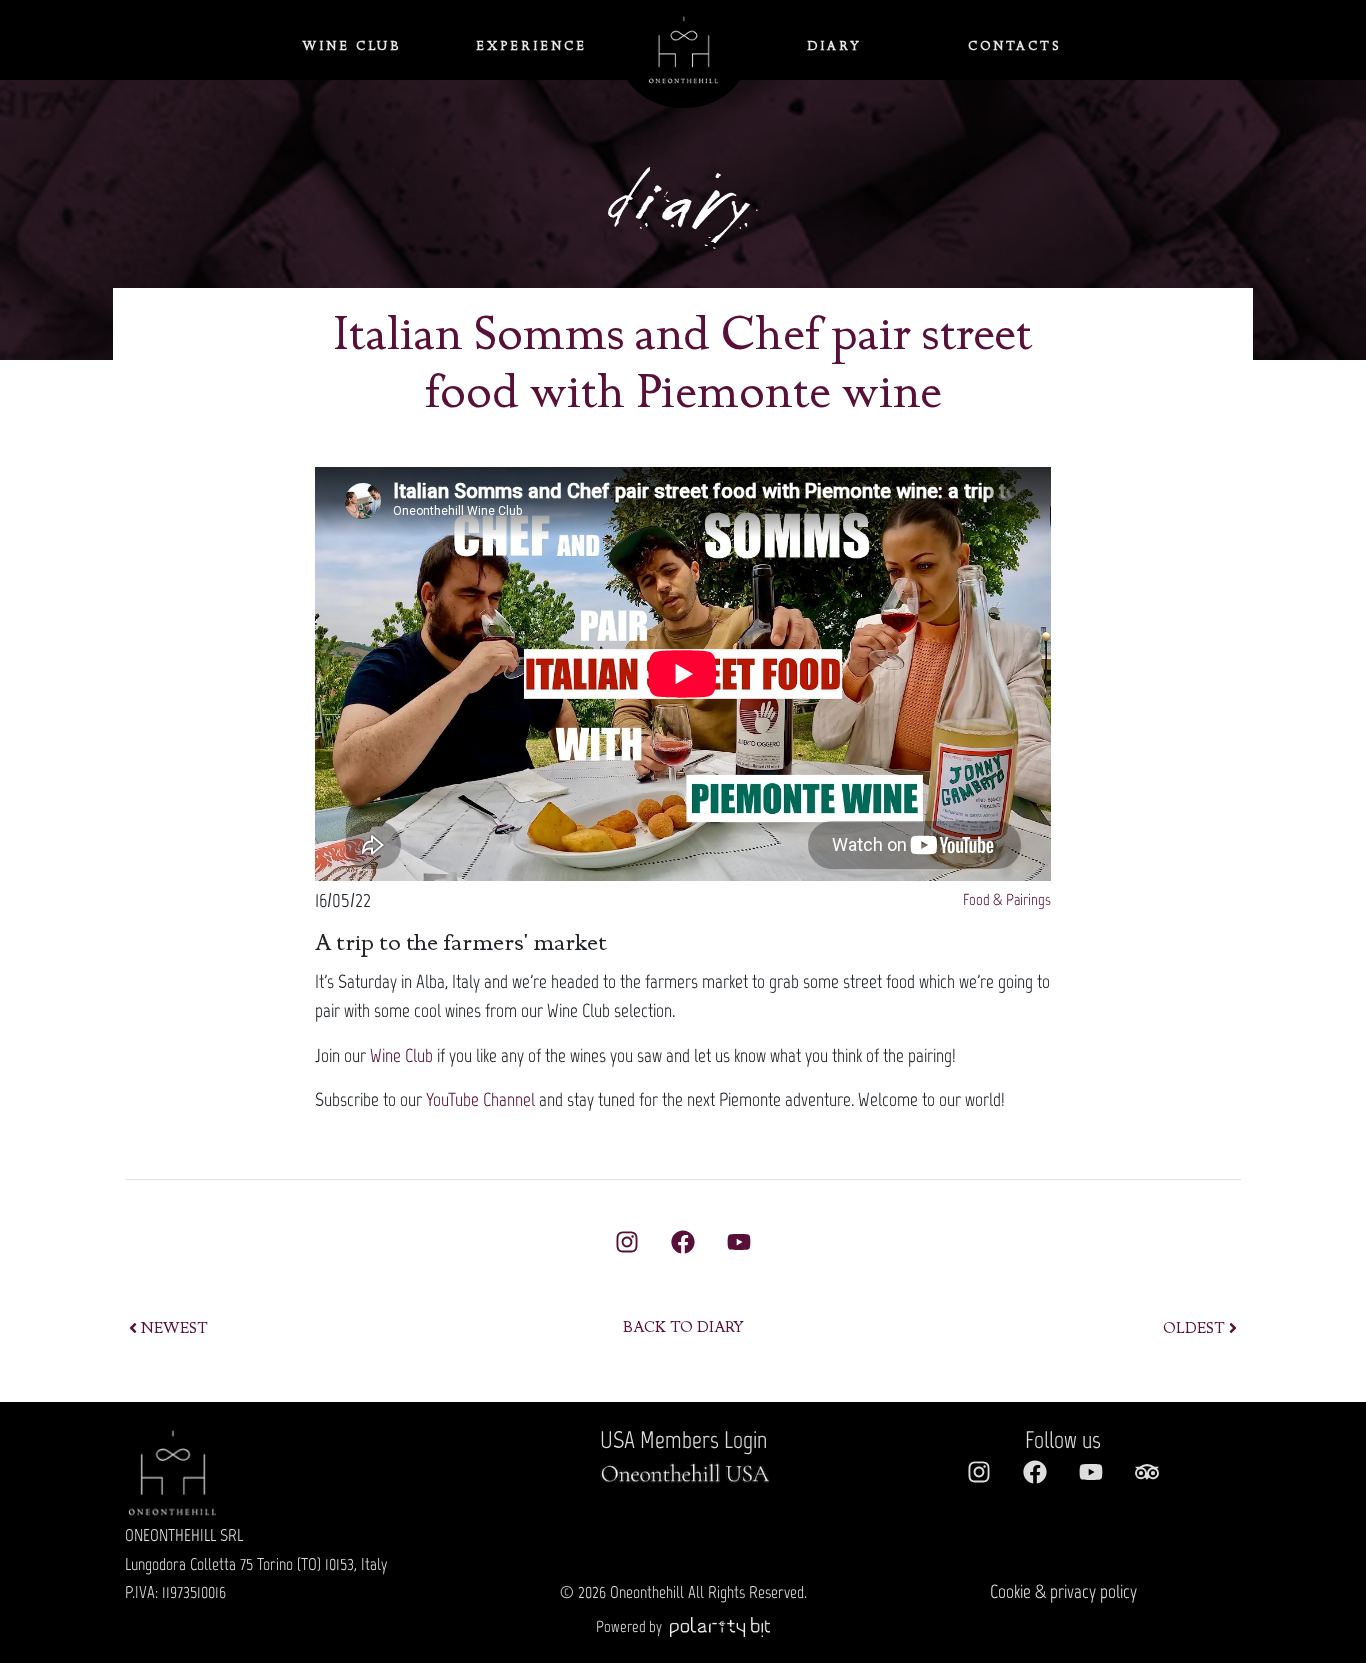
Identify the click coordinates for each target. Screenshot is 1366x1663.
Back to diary (683, 1329)
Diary (835, 47)
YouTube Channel (480, 1099)
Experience (531, 47)
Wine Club (401, 1055)
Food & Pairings (1007, 899)
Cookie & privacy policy (1063, 1591)
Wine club (351, 47)
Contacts (1014, 47)
